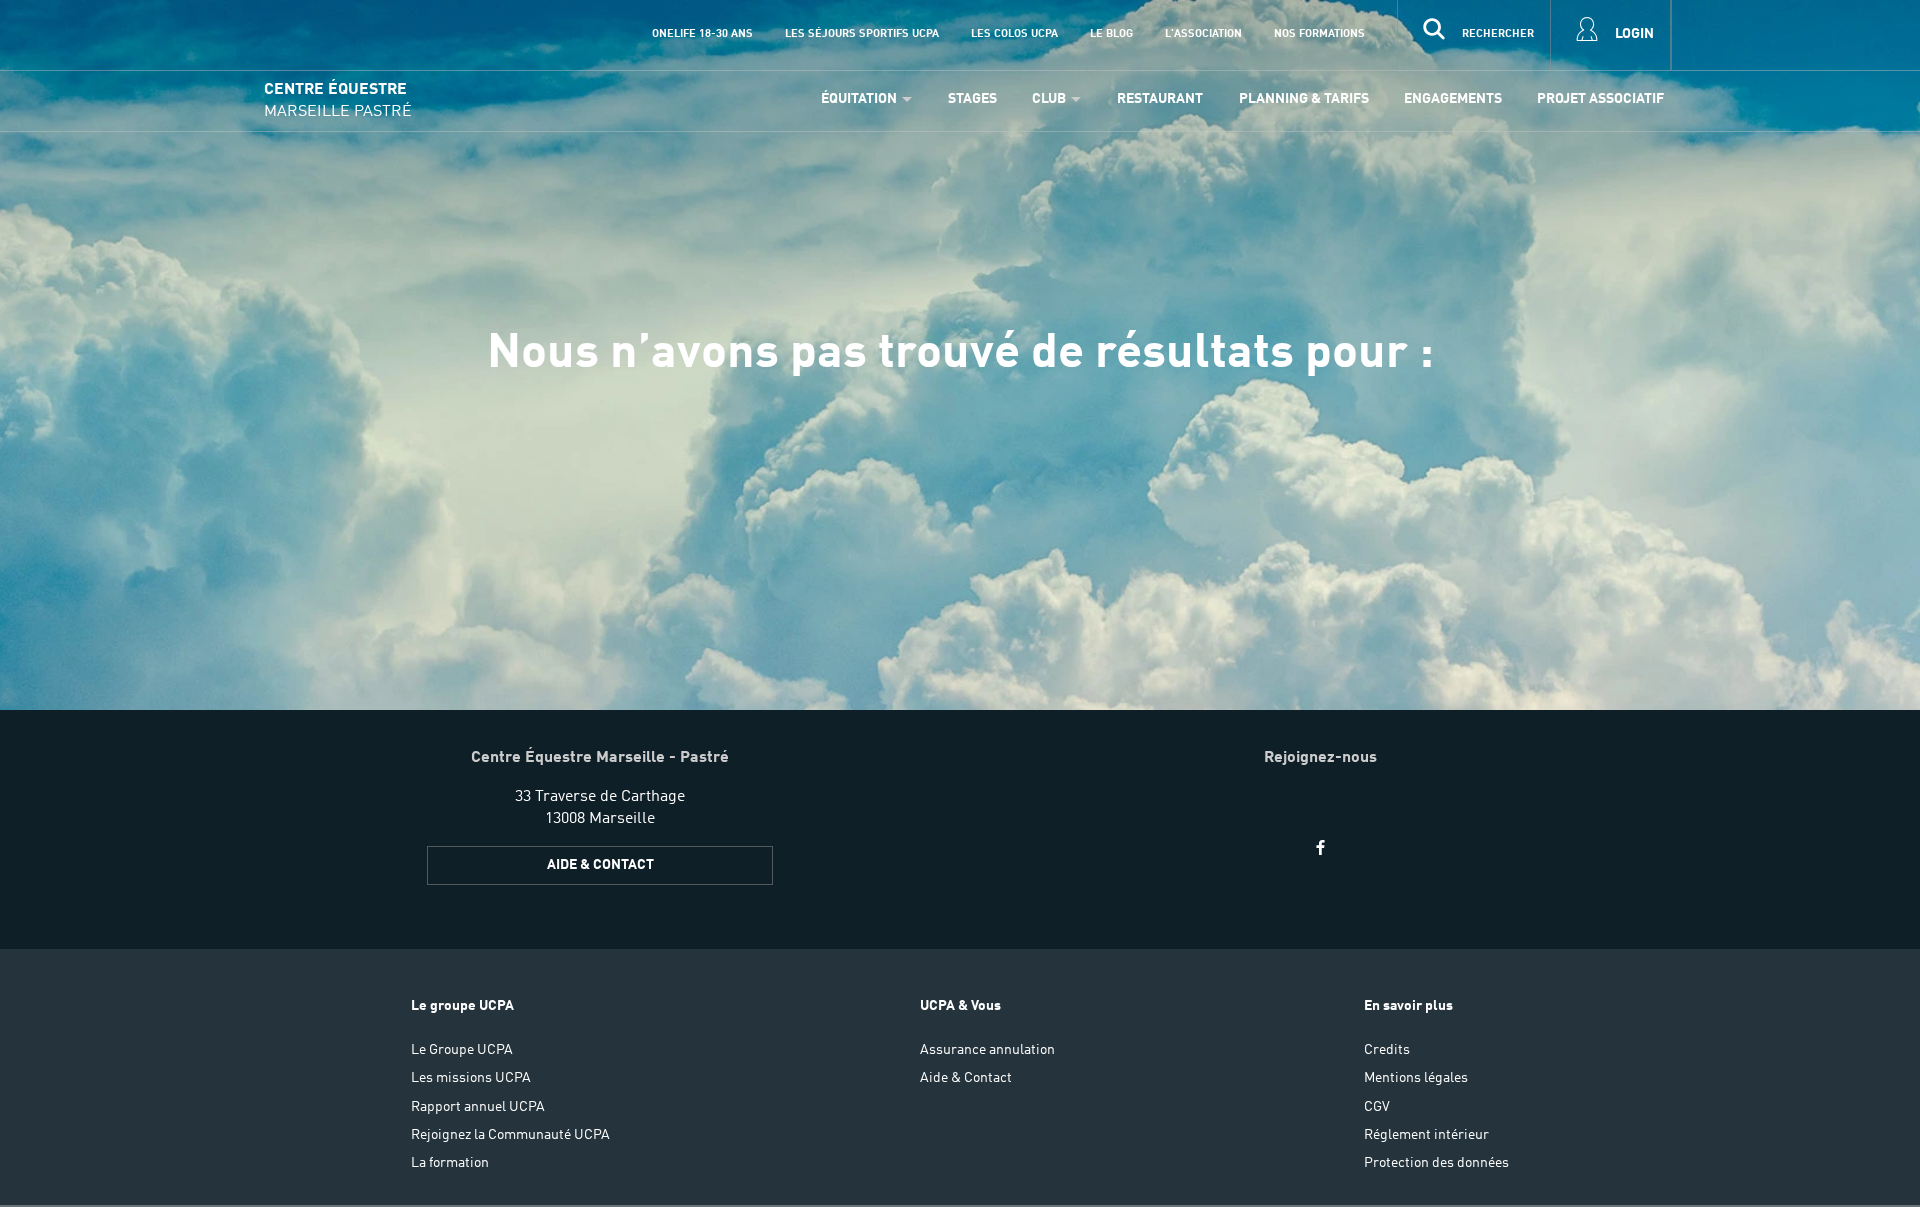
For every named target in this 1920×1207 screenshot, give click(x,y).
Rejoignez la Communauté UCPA (510, 1135)
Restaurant (1160, 99)
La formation (450, 1163)
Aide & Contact (600, 865)
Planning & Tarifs (1304, 99)
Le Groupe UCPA (462, 1050)
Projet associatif (1600, 99)
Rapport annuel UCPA (478, 1107)
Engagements (1453, 99)
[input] (1474, 35)
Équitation (859, 99)
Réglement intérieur (1426, 1135)
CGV (1377, 1107)
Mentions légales (1416, 1078)
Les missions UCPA (471, 1078)
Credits (1387, 1050)
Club (1049, 99)
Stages (972, 99)
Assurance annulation (987, 1050)
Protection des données (1436, 1163)
